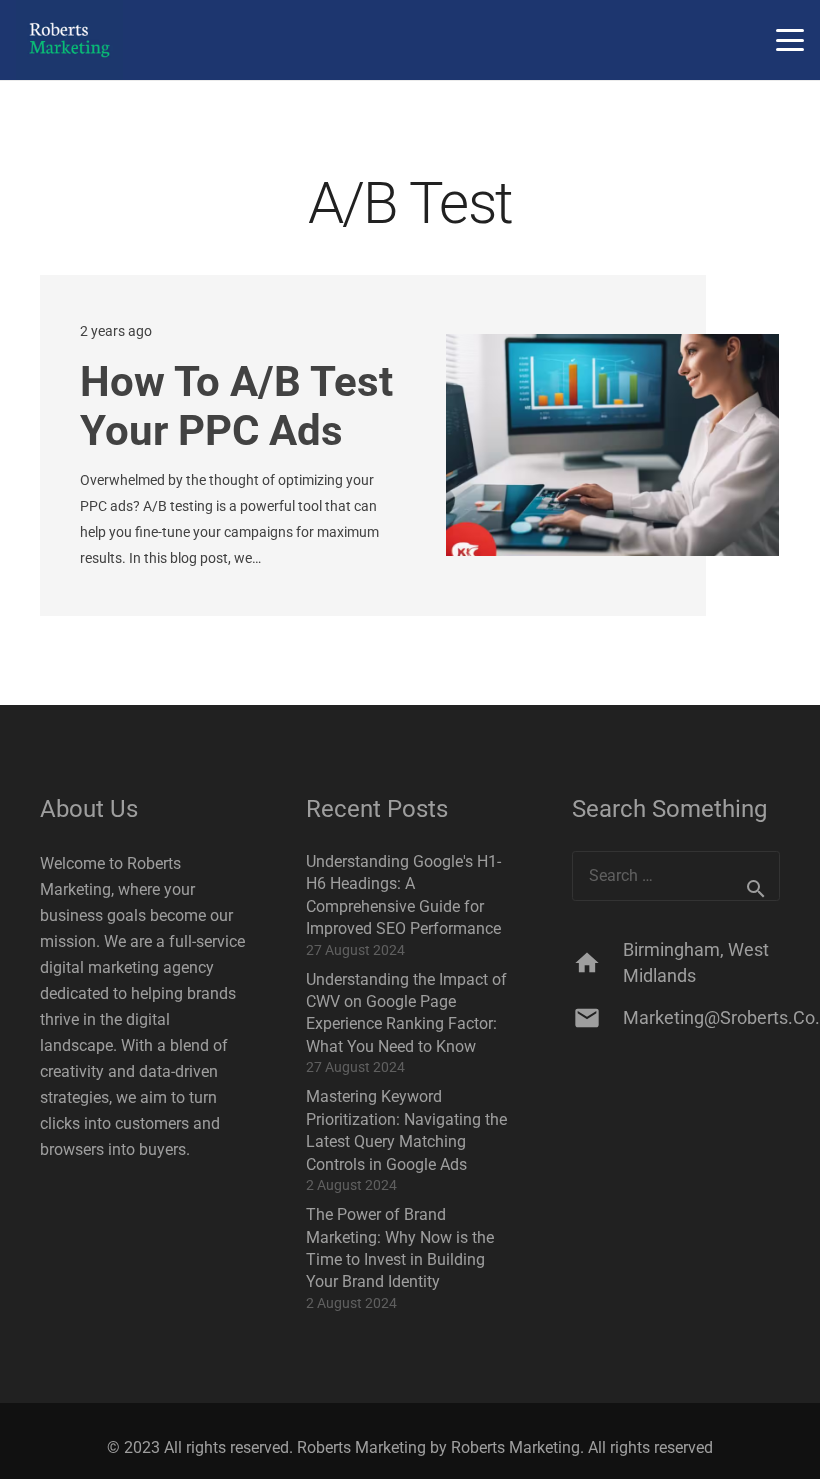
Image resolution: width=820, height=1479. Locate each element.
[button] (790, 40)
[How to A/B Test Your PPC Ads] (612, 445)
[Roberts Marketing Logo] (69, 40)
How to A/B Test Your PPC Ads (236, 406)
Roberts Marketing (515, 1447)
